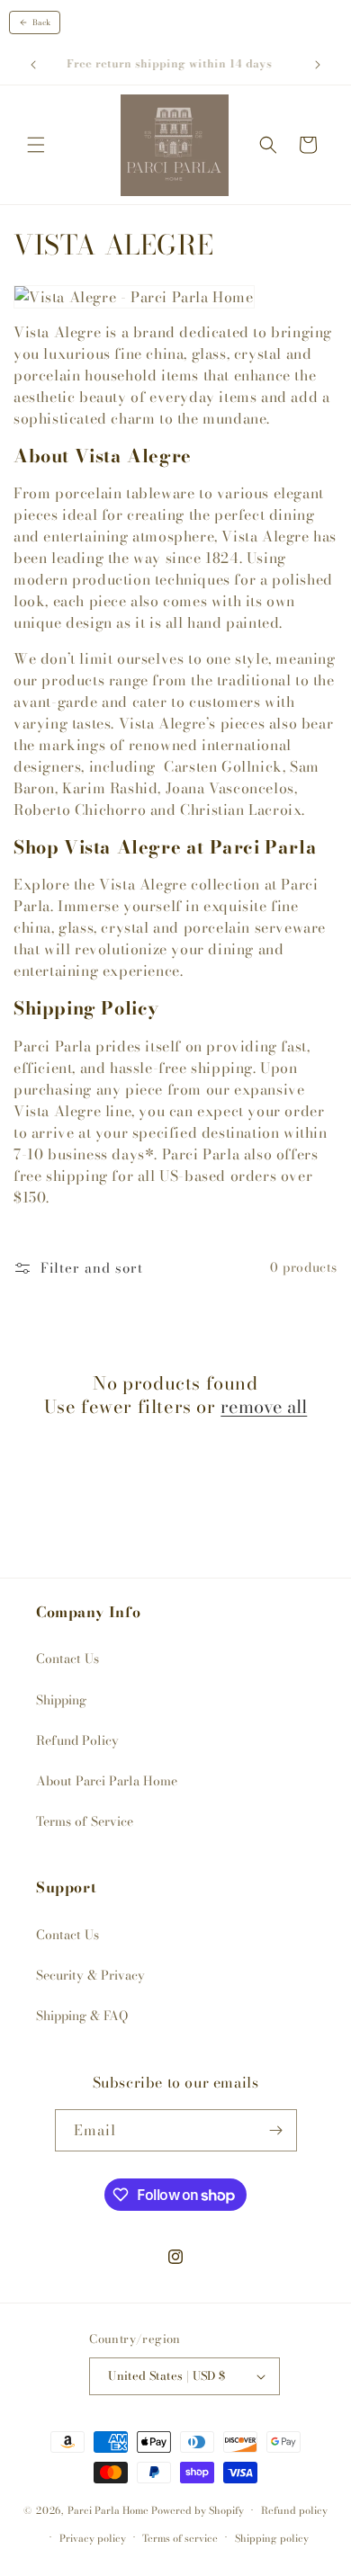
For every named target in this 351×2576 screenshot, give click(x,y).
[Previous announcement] (33, 65)
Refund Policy (77, 1740)
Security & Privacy (90, 1975)
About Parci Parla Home (107, 1781)
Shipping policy (272, 2538)
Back (41, 22)
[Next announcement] (318, 65)
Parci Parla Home (108, 2510)
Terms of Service (85, 1821)
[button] (36, 145)
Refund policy (294, 2510)
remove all (264, 1407)
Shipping (61, 1700)
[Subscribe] (276, 2130)
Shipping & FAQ (82, 2016)
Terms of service (180, 2538)
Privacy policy (93, 2538)
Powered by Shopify (198, 2510)
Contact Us (67, 1659)
